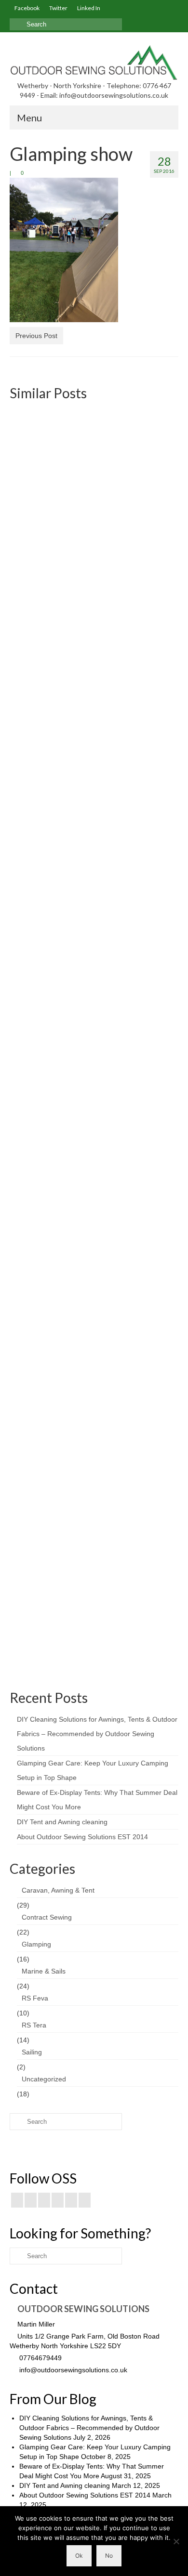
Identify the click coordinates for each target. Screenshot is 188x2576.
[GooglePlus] (58, 2200)
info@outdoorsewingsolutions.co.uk (72, 2370)
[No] (176, 2541)
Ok (79, 2556)
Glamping (36, 1944)
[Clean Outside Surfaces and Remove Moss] (94, 1304)
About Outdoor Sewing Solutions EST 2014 (82, 1837)
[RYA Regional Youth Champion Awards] (94, 472)
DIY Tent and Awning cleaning (62, 1822)
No (109, 2556)
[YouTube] (71, 2200)
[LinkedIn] (85, 2200)
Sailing (32, 2052)
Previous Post (36, 336)
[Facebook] (17, 2200)
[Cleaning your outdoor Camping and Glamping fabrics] (94, 1465)
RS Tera (34, 2025)
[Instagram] (44, 2200)
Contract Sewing (47, 1917)
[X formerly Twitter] (31, 2200)
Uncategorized (44, 2079)
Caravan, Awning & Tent (58, 1890)
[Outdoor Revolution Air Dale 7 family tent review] (94, 887)
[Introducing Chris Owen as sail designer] (94, 1097)
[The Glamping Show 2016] (94, 659)
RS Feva (35, 1998)
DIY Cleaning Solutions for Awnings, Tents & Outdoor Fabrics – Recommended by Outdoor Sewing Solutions (97, 1734)
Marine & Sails (44, 1971)
